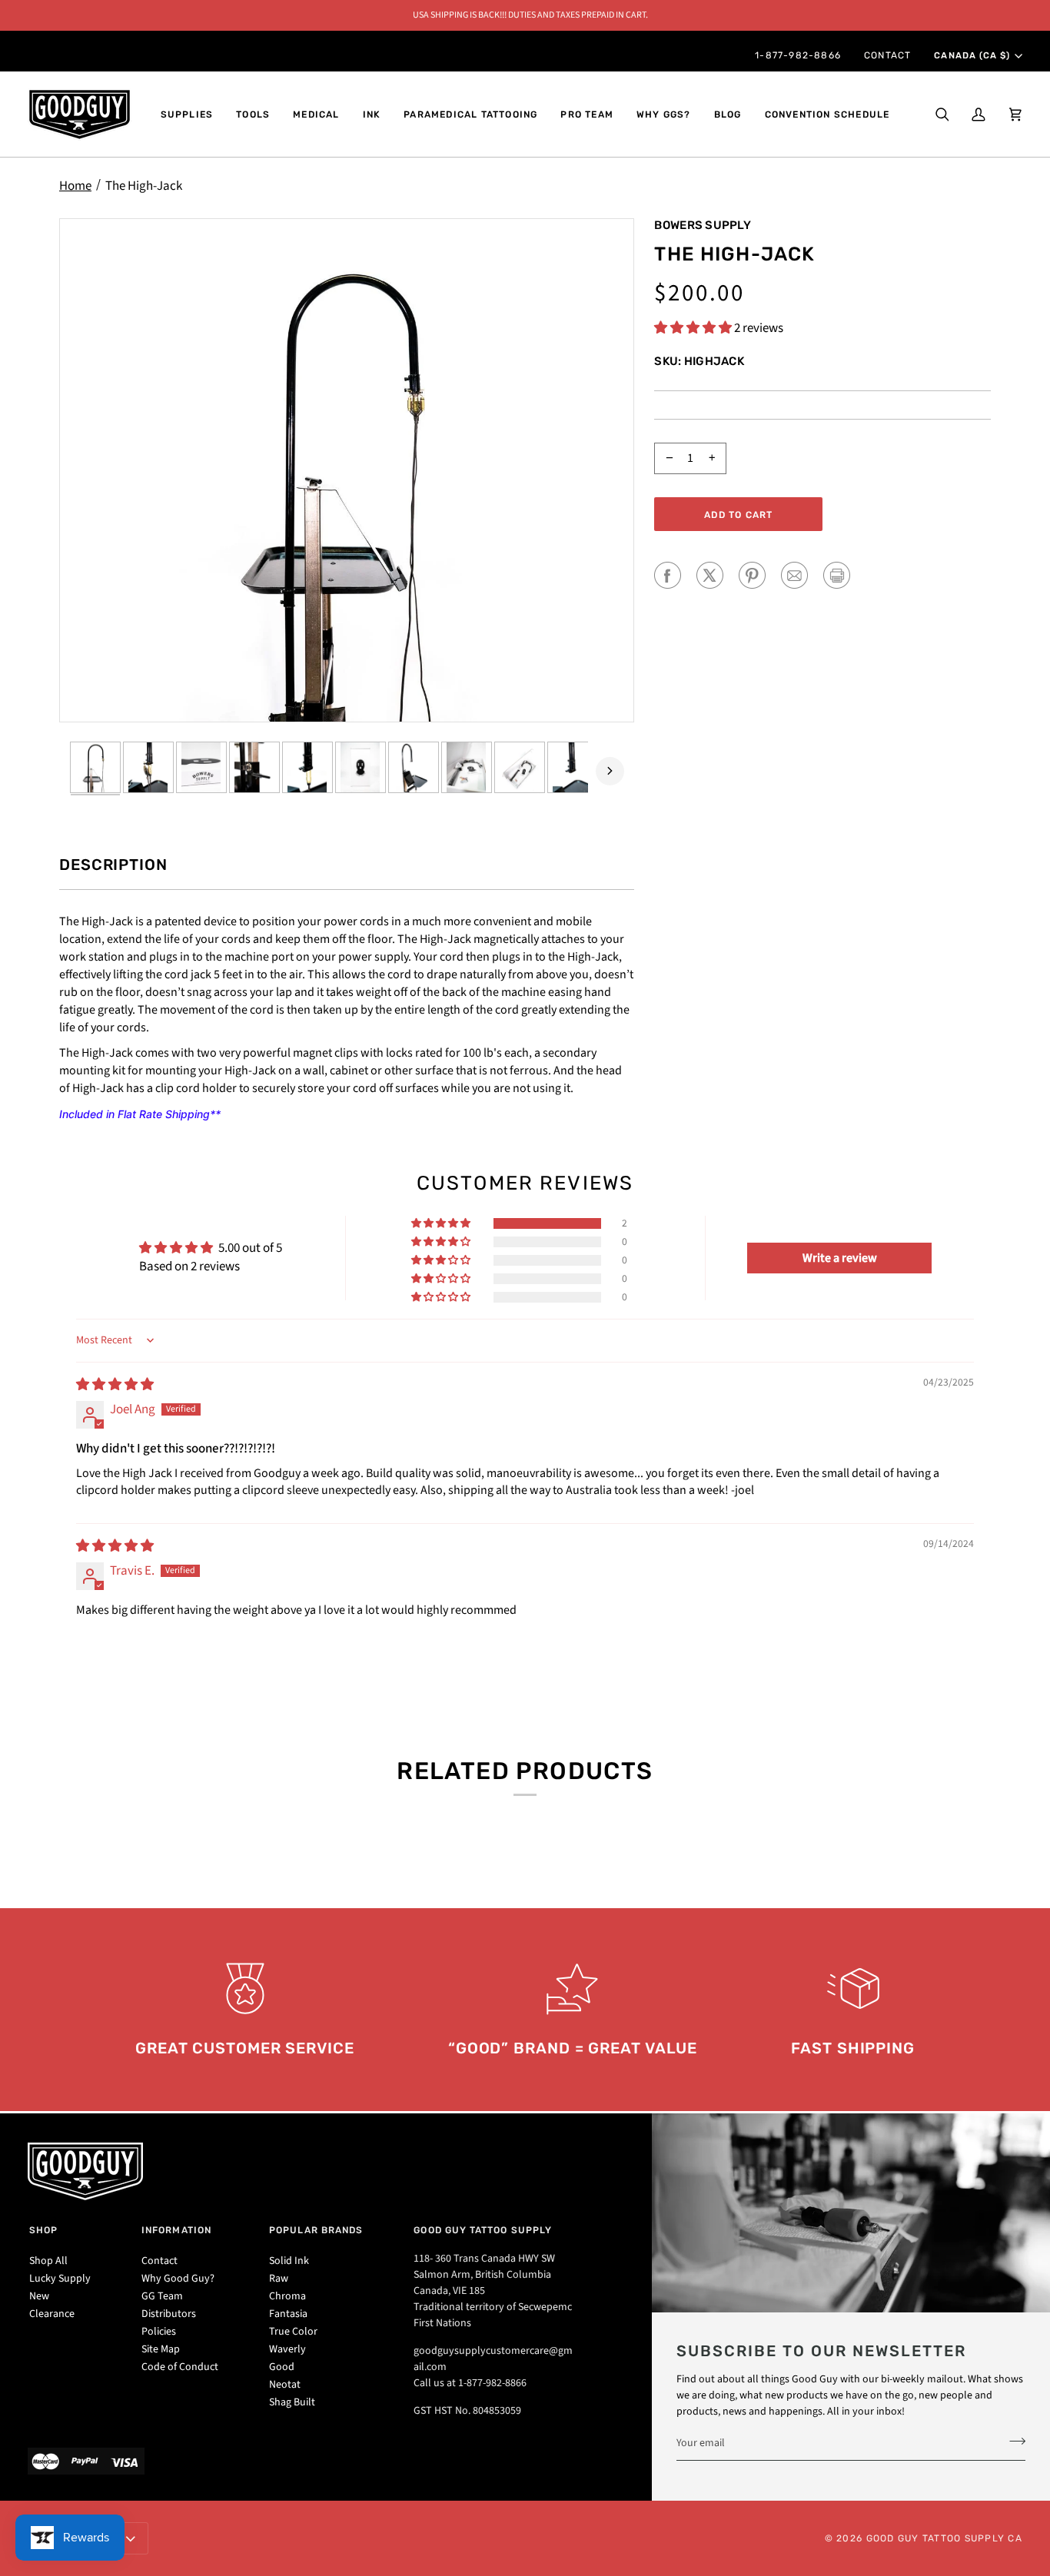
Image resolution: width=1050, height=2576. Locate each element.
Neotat (285, 2385)
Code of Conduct (180, 2367)
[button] (187, 115)
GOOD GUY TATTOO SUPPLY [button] (483, 2230)
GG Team (162, 2296)
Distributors (169, 2314)
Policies (159, 2332)
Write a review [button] (840, 1258)
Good (282, 2367)
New (39, 2296)
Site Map (161, 2349)
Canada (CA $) (972, 55)
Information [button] (176, 2230)
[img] (115, 1385)
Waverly (287, 2349)
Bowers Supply (703, 225)
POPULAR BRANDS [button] (316, 2230)
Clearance (52, 2314)
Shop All (48, 2261)
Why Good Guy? (178, 2279)
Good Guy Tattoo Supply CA (945, 2538)
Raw (279, 2279)
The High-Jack (144, 186)
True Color (293, 2332)
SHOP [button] (43, 2230)
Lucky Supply (60, 2279)
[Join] (1013, 2442)
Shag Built (292, 2402)
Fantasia (288, 2314)
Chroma (287, 2296)
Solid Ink (289, 2261)
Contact (159, 2261)
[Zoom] (347, 471)
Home (75, 186)
